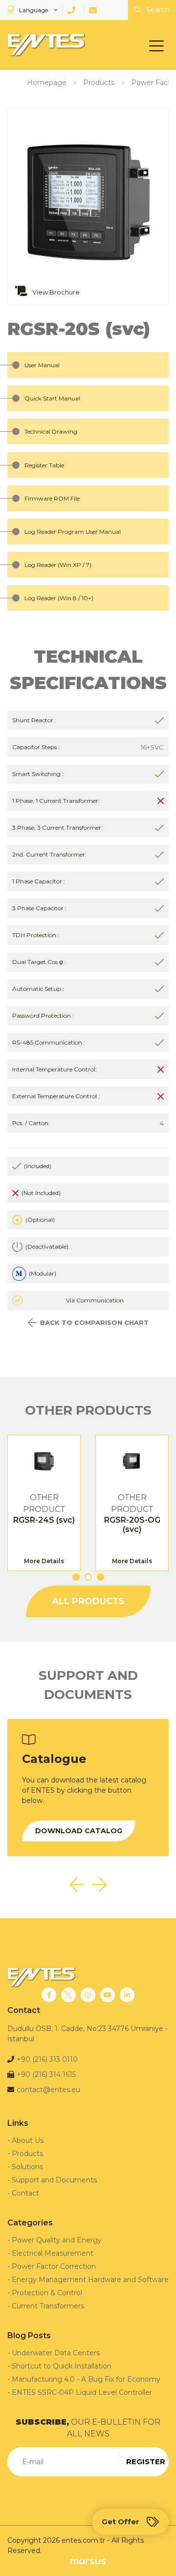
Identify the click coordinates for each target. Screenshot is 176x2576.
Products (27, 2154)
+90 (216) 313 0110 (47, 2059)
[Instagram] (88, 1995)
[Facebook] (49, 1995)
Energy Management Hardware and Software (90, 2280)
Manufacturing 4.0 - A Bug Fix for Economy (86, 2379)
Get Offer (121, 2522)
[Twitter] (68, 1995)
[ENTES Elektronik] (44, 45)
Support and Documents (54, 2180)
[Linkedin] (127, 1995)
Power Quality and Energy (57, 2240)
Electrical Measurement (53, 2253)
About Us (28, 2140)
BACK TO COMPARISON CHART (94, 1322)
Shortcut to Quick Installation (62, 2366)
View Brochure (55, 292)
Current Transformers (48, 2306)
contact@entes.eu (48, 2090)
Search (157, 10)
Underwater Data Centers (56, 2353)
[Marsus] (88, 2561)
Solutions (27, 2167)
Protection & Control (47, 2293)
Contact (25, 2193)
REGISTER (146, 2461)
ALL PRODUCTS (88, 1601)
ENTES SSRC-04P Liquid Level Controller (82, 2392)
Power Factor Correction (54, 2266)
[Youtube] (108, 1995)
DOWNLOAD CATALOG (79, 1831)
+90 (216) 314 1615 (46, 2074)
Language (33, 10)
